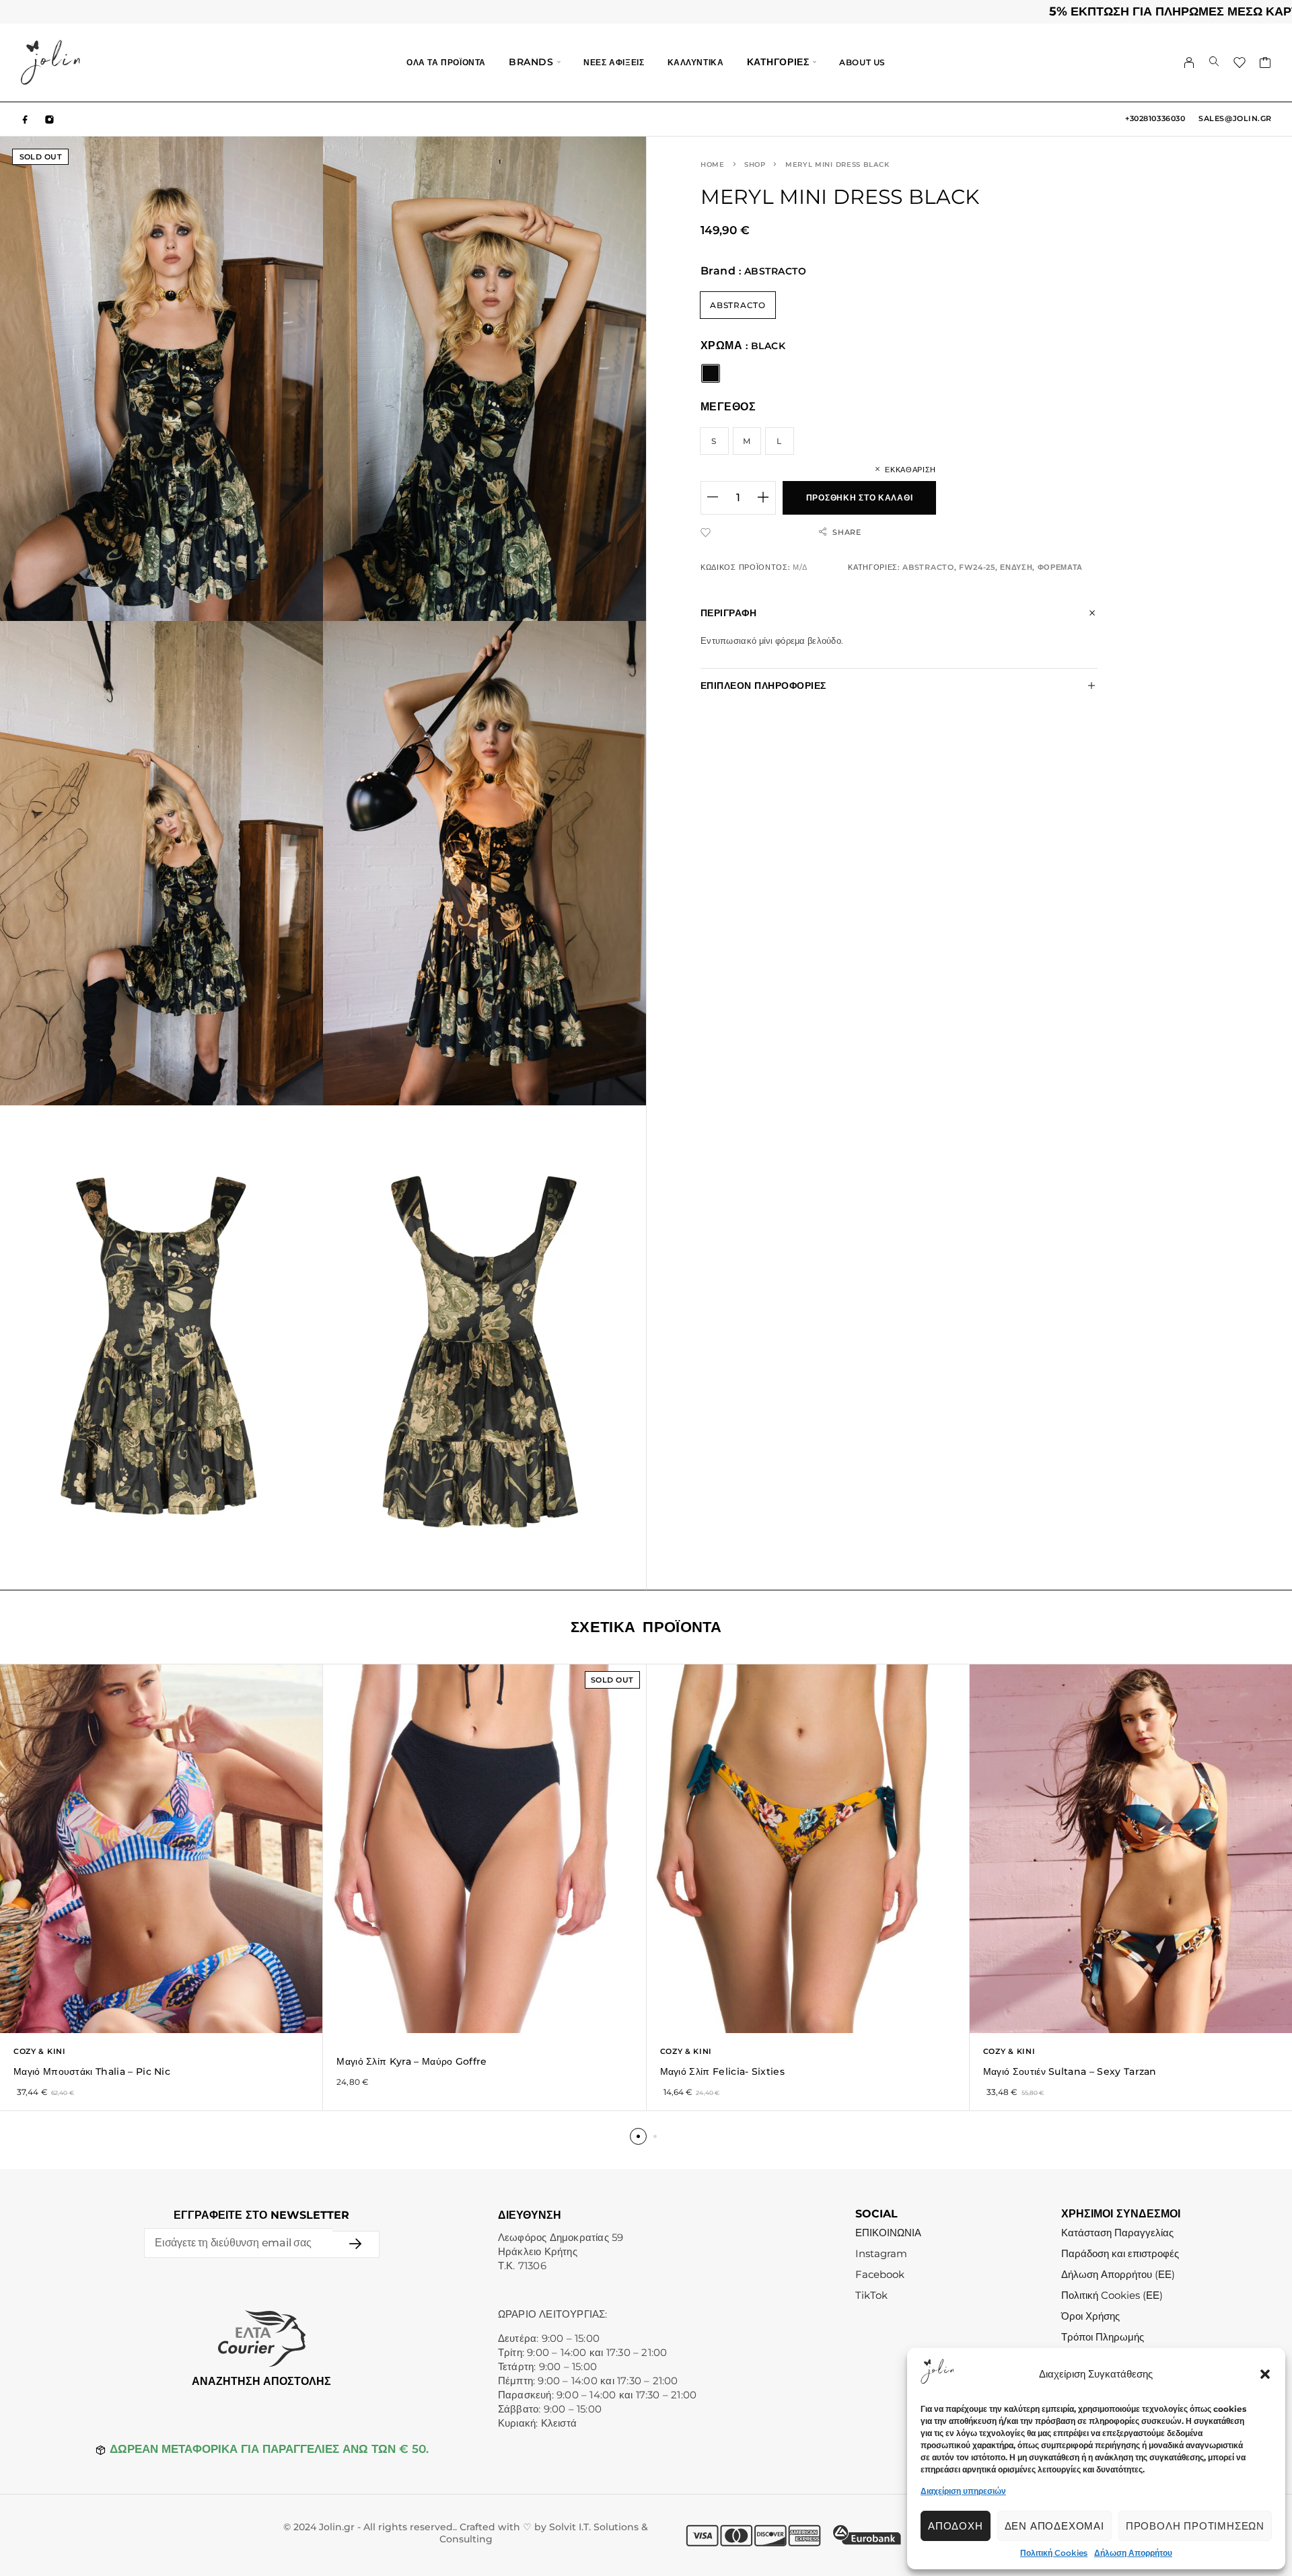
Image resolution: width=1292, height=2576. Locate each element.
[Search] (1214, 63)
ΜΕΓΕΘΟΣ (728, 407)
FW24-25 (977, 567)
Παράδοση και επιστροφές (1120, 2253)
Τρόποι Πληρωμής (1103, 2337)
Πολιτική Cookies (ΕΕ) (1112, 2295)
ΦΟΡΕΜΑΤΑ (1061, 567)
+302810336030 (1155, 118)
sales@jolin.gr (1235, 118)
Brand (718, 271)
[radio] (738, 305)
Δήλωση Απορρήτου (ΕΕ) (1118, 2274)
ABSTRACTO (928, 567)
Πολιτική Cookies (1054, 2553)
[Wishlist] (1240, 65)
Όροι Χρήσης (1090, 2316)
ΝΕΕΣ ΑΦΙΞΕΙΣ (614, 62)
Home (713, 164)
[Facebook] (26, 119)
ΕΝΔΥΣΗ (1016, 567)
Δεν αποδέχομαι (1054, 2526)
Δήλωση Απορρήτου (1133, 2553)
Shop (755, 164)
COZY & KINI (40, 2051)
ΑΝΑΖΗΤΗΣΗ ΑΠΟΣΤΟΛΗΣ (261, 2381)
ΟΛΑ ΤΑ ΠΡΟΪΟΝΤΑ (446, 62)
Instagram (881, 2253)
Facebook (880, 2274)
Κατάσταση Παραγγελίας (1117, 2233)
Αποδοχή (956, 2526)
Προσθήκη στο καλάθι (860, 498)
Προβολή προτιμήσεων (1195, 2526)
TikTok (871, 2295)
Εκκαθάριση (910, 470)
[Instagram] (50, 119)
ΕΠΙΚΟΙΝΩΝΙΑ (888, 2233)
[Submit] (356, 2244)
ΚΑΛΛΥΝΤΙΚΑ (696, 62)
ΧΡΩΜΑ (721, 345)
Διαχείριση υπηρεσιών (963, 2491)
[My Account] (1189, 63)
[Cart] (1265, 65)
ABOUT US (862, 62)
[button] (1265, 2374)
